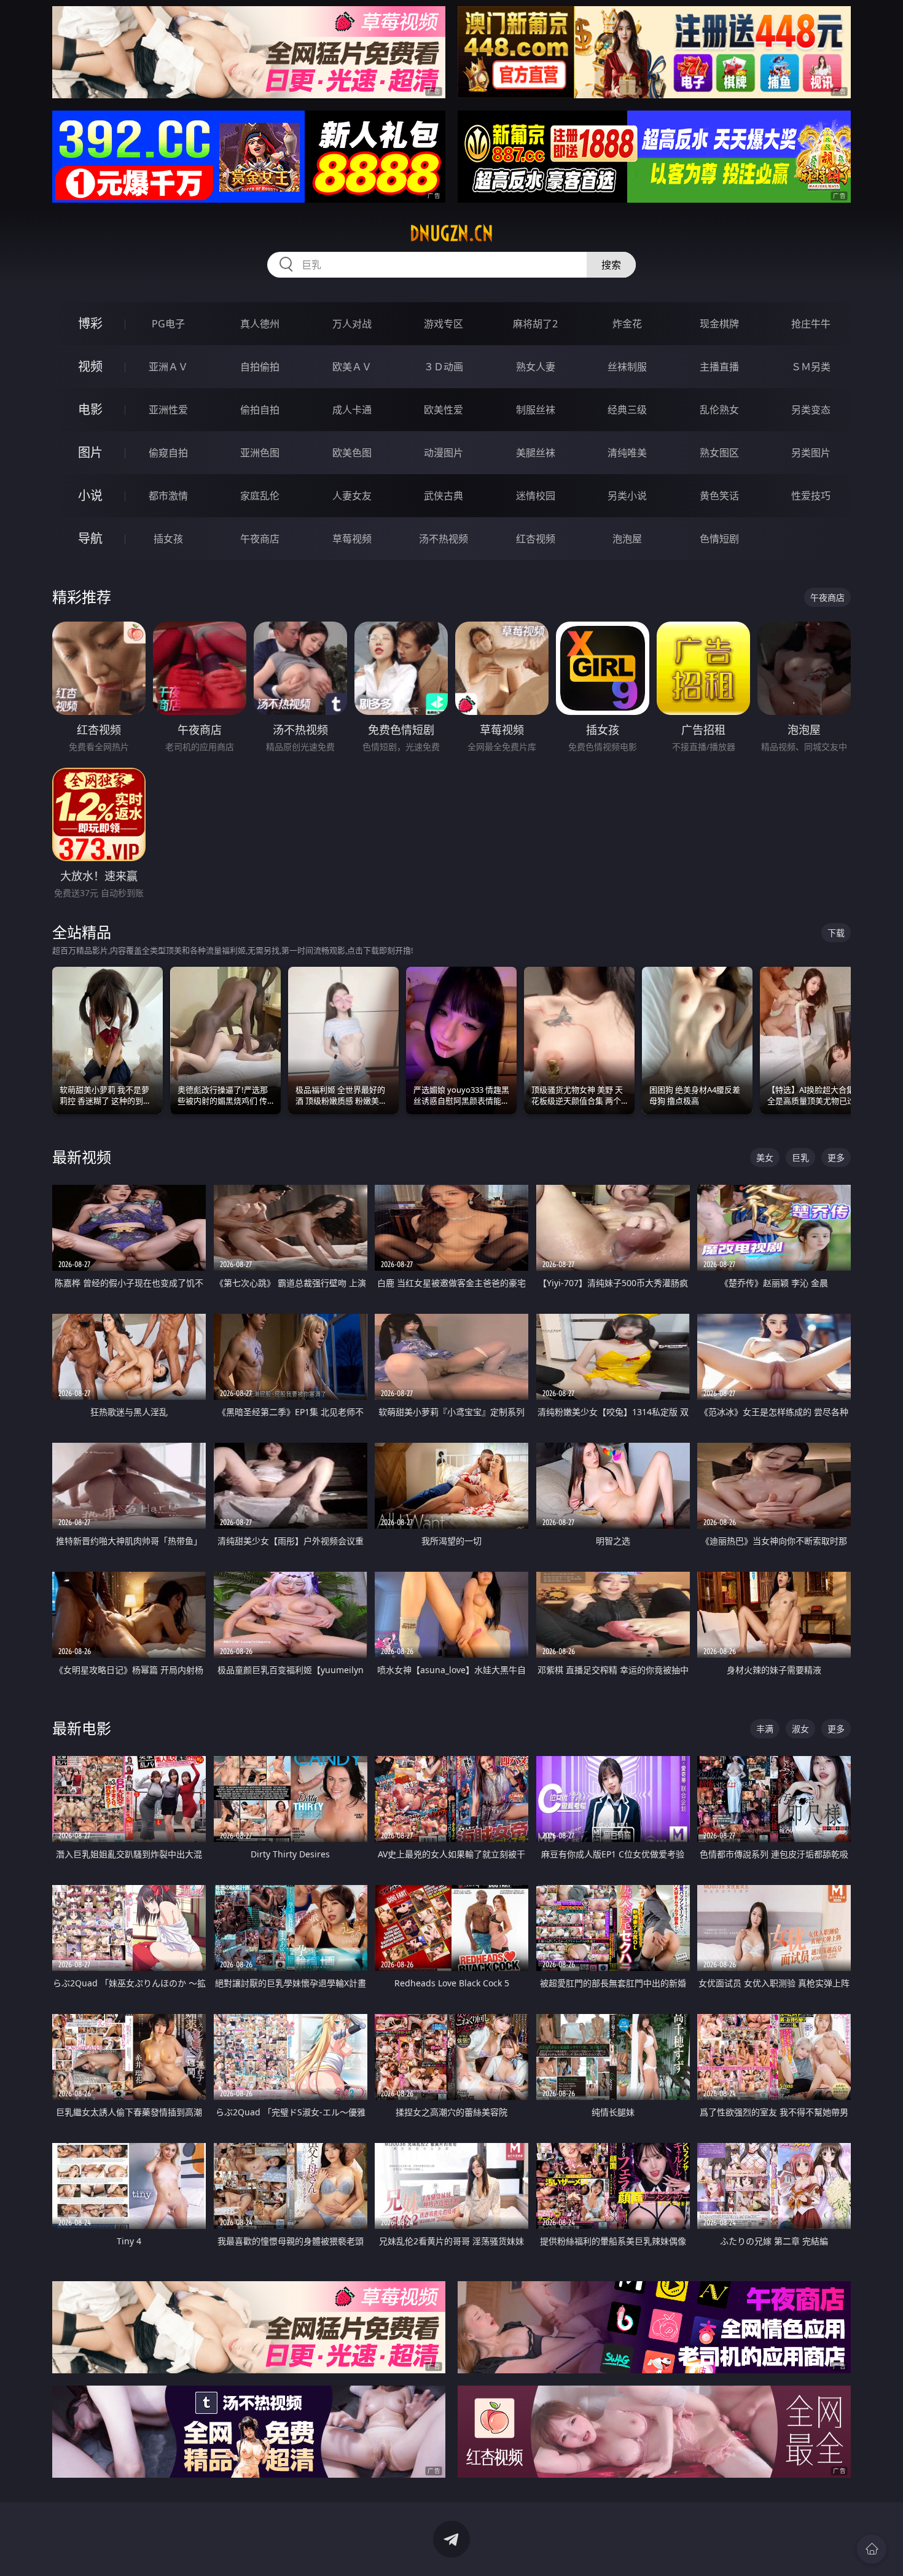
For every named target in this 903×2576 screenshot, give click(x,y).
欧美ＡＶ (352, 367)
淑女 (800, 1729)
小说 (90, 495)
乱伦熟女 (719, 410)
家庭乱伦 (260, 496)
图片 (90, 452)
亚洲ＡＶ (168, 367)
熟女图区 (719, 453)
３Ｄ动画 (444, 367)
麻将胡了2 (535, 324)
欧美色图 (352, 453)
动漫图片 (444, 453)
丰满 (765, 1729)
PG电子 (168, 324)
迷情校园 (536, 496)
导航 (90, 538)
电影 (90, 409)
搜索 (611, 265)
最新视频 (82, 1157)
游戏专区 (444, 324)
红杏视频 (536, 539)
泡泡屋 (627, 539)
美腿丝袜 (536, 453)
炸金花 (627, 324)
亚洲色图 (260, 453)
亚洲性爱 (168, 410)
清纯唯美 (627, 453)
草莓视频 (352, 539)
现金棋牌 (719, 324)
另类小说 (627, 496)
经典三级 (627, 410)
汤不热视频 (444, 539)
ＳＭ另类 (811, 367)
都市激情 (168, 496)
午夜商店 (260, 539)
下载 (836, 933)
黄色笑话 (719, 496)
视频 (90, 366)
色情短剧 (719, 539)
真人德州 (260, 324)
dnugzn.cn (451, 233)
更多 (836, 1157)
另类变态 (811, 410)
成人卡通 (352, 410)
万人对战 (352, 324)
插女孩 (168, 539)
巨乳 (800, 1157)
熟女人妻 (536, 367)
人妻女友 (352, 496)
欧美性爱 (444, 410)
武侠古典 (444, 496)
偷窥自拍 (168, 453)
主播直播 (719, 367)
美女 (765, 1157)
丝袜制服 (627, 367)
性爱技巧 (811, 496)
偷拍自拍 (260, 410)
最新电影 (82, 1728)
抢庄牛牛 (811, 324)
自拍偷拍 (260, 367)
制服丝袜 (536, 410)
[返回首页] (872, 2549)
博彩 (90, 323)
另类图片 (811, 453)
